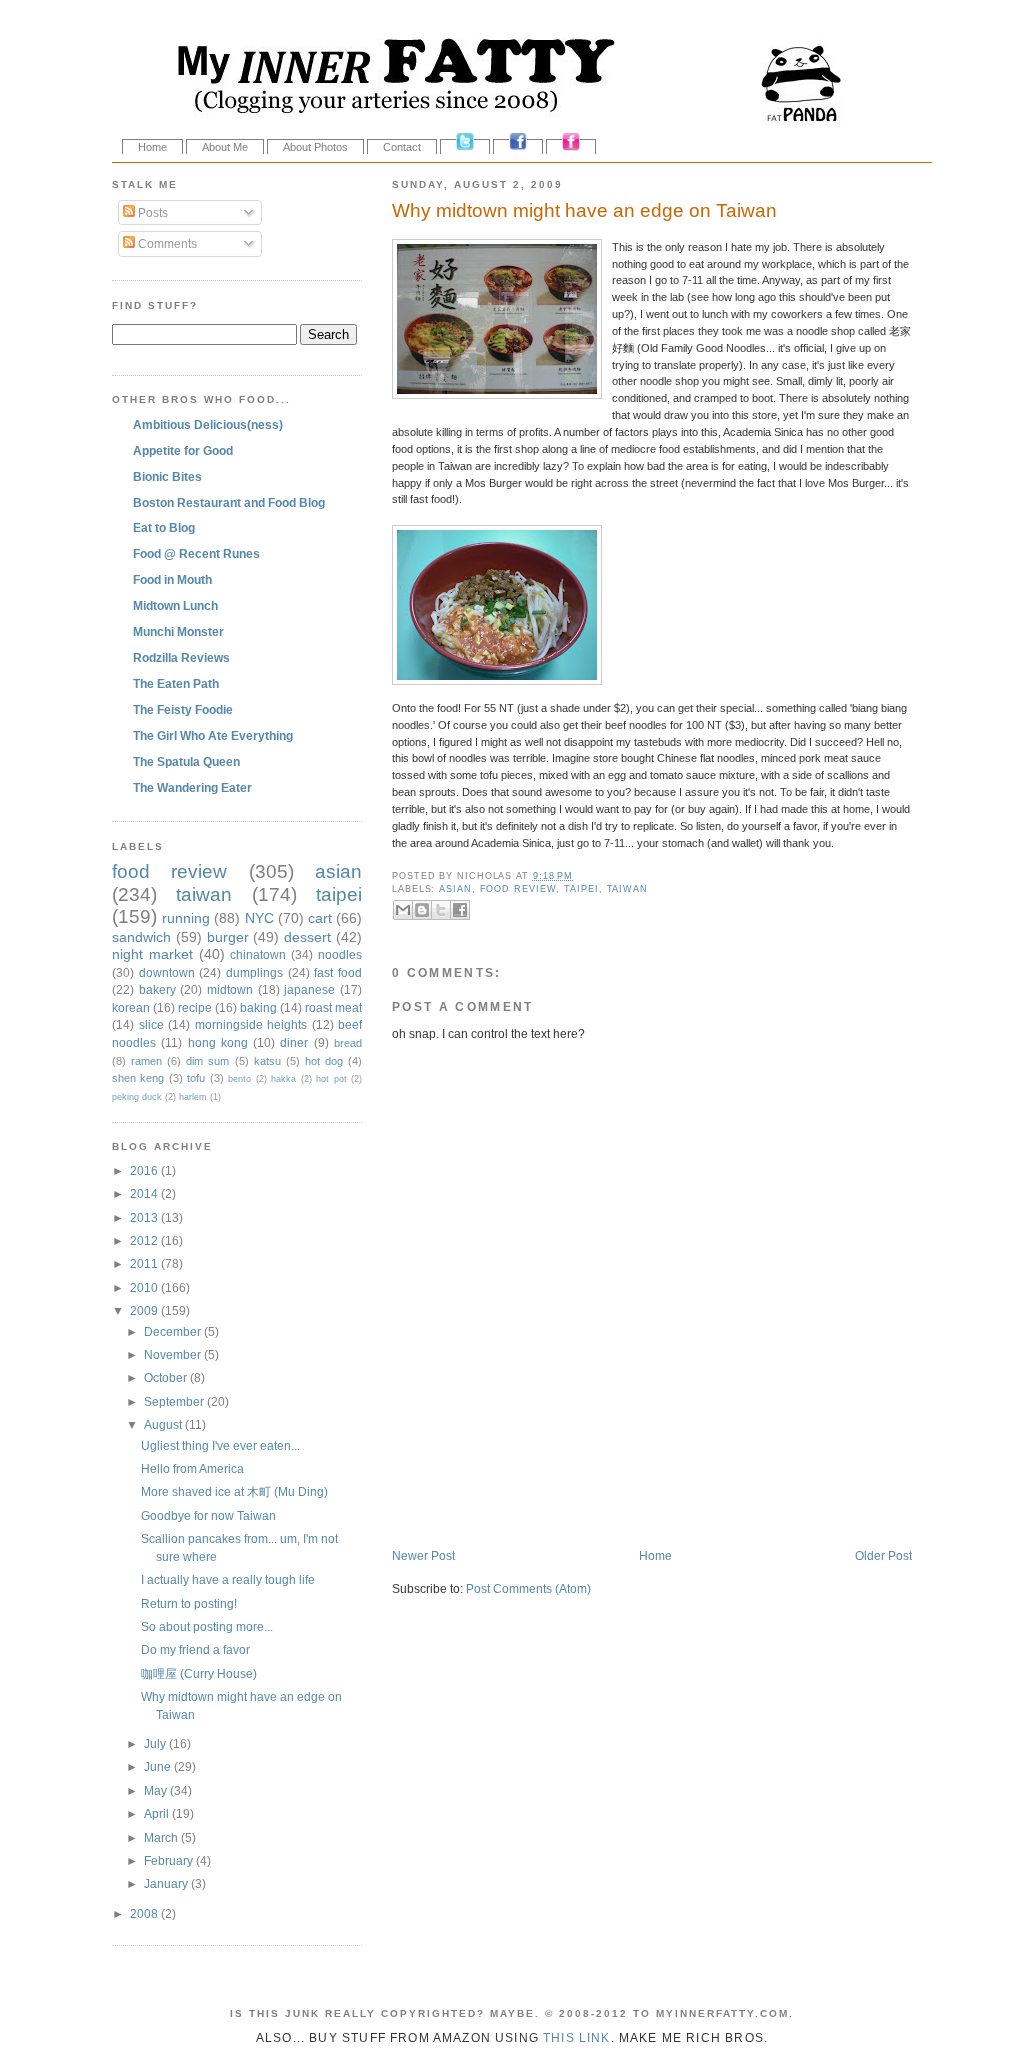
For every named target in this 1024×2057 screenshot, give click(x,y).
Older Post (883, 1555)
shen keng (138, 1078)
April (158, 1813)
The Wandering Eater (192, 787)
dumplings (254, 972)
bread (348, 1043)
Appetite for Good (183, 450)
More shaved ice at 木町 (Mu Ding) (234, 1491)
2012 (145, 1240)
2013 (145, 1217)
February (170, 1860)
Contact (402, 147)
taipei (581, 889)
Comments (166, 243)
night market (152, 954)
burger (228, 937)
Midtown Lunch (175, 605)
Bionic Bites (167, 476)
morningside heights (251, 1024)
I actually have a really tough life (228, 1579)
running (186, 918)
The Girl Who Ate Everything (213, 735)
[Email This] (403, 910)
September (175, 1401)
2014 (145, 1193)
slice (151, 1024)
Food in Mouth (172, 579)
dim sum (207, 1061)
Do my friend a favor (195, 1649)
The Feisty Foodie (183, 709)
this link (577, 2037)
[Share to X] (441, 910)
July (156, 1743)
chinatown (258, 954)
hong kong (218, 1042)
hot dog (324, 1061)
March (162, 1837)
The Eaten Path (176, 683)
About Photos (315, 147)
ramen (146, 1061)
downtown (167, 972)
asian (455, 889)
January (167, 1883)
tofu (196, 1078)
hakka (283, 1079)
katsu (267, 1061)
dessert (307, 937)
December (174, 1331)
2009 (145, 1310)
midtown (230, 989)
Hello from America (192, 1468)
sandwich (141, 937)
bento (239, 1079)
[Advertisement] (626, 1505)
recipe (195, 1007)
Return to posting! (189, 1603)
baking (258, 1007)
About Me (225, 147)
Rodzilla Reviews (181, 657)
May (157, 1790)
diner (294, 1042)
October (167, 1377)
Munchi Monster (178, 631)
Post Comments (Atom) (528, 1588)
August (164, 1424)
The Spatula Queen (186, 761)
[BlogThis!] (422, 910)
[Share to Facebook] (460, 910)
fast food (338, 972)
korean (131, 1007)
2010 (145, 1287)
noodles (340, 954)
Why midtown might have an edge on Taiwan (584, 210)
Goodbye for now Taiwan (208, 1515)
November (174, 1354)
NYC (259, 918)
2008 (145, 1913)
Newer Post (423, 1555)
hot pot (331, 1079)
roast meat (333, 1007)
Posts (151, 212)
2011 (145, 1263)
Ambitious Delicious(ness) (208, 424)
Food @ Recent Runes (196, 553)
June (159, 1766)
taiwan (627, 889)
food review (518, 889)
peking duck (137, 1097)
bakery (157, 989)
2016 (145, 1170)
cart (320, 918)
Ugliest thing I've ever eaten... (220, 1445)
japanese (309, 989)
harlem (193, 1097)
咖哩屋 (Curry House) (199, 1673)
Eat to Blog (164, 527)
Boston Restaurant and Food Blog (229, 502)
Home (152, 147)
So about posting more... (207, 1626)
